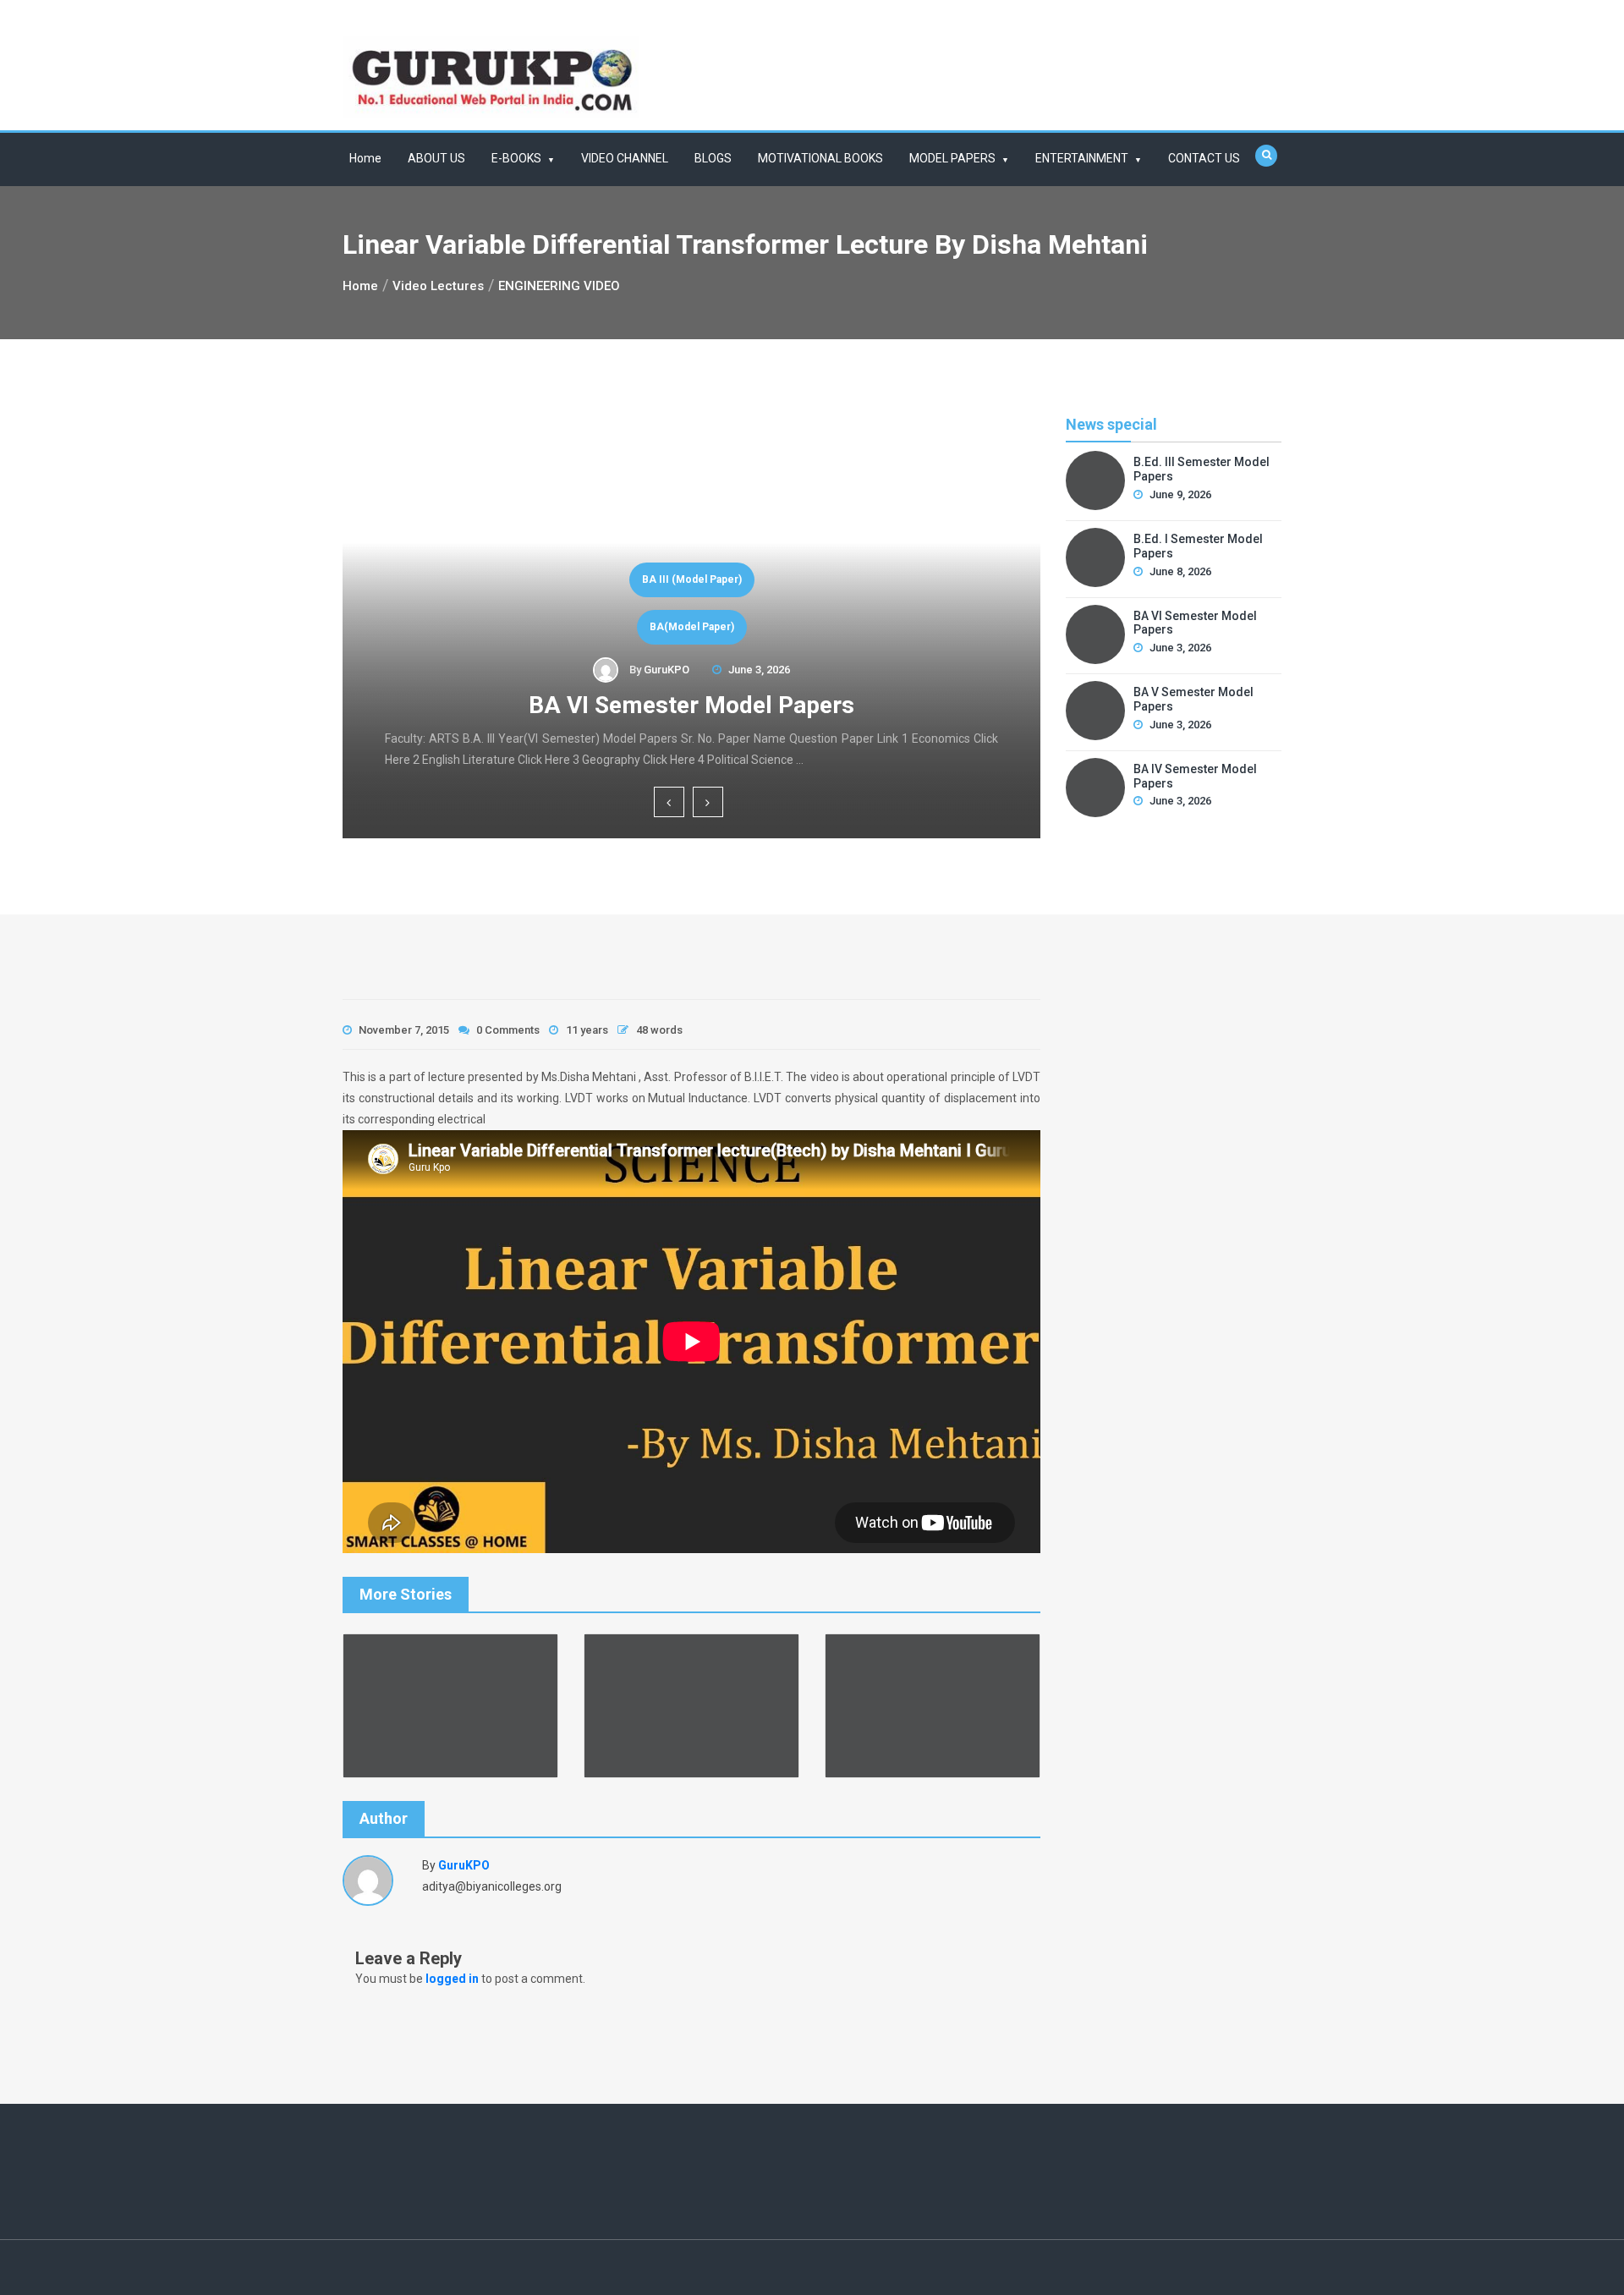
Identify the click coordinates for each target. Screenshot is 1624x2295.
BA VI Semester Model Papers (691, 705)
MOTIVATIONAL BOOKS (820, 158)
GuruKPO (667, 670)
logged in (452, 1979)
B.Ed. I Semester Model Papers (1198, 546)
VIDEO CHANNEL (625, 158)
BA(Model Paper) (692, 627)
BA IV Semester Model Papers (1195, 776)
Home (365, 158)
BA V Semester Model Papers (1193, 699)
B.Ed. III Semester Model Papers (1202, 469)
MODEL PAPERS (952, 158)
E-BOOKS (516, 158)
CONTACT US (1204, 158)
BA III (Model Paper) (692, 579)
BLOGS (713, 158)
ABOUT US (436, 158)
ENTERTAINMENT (1082, 158)
